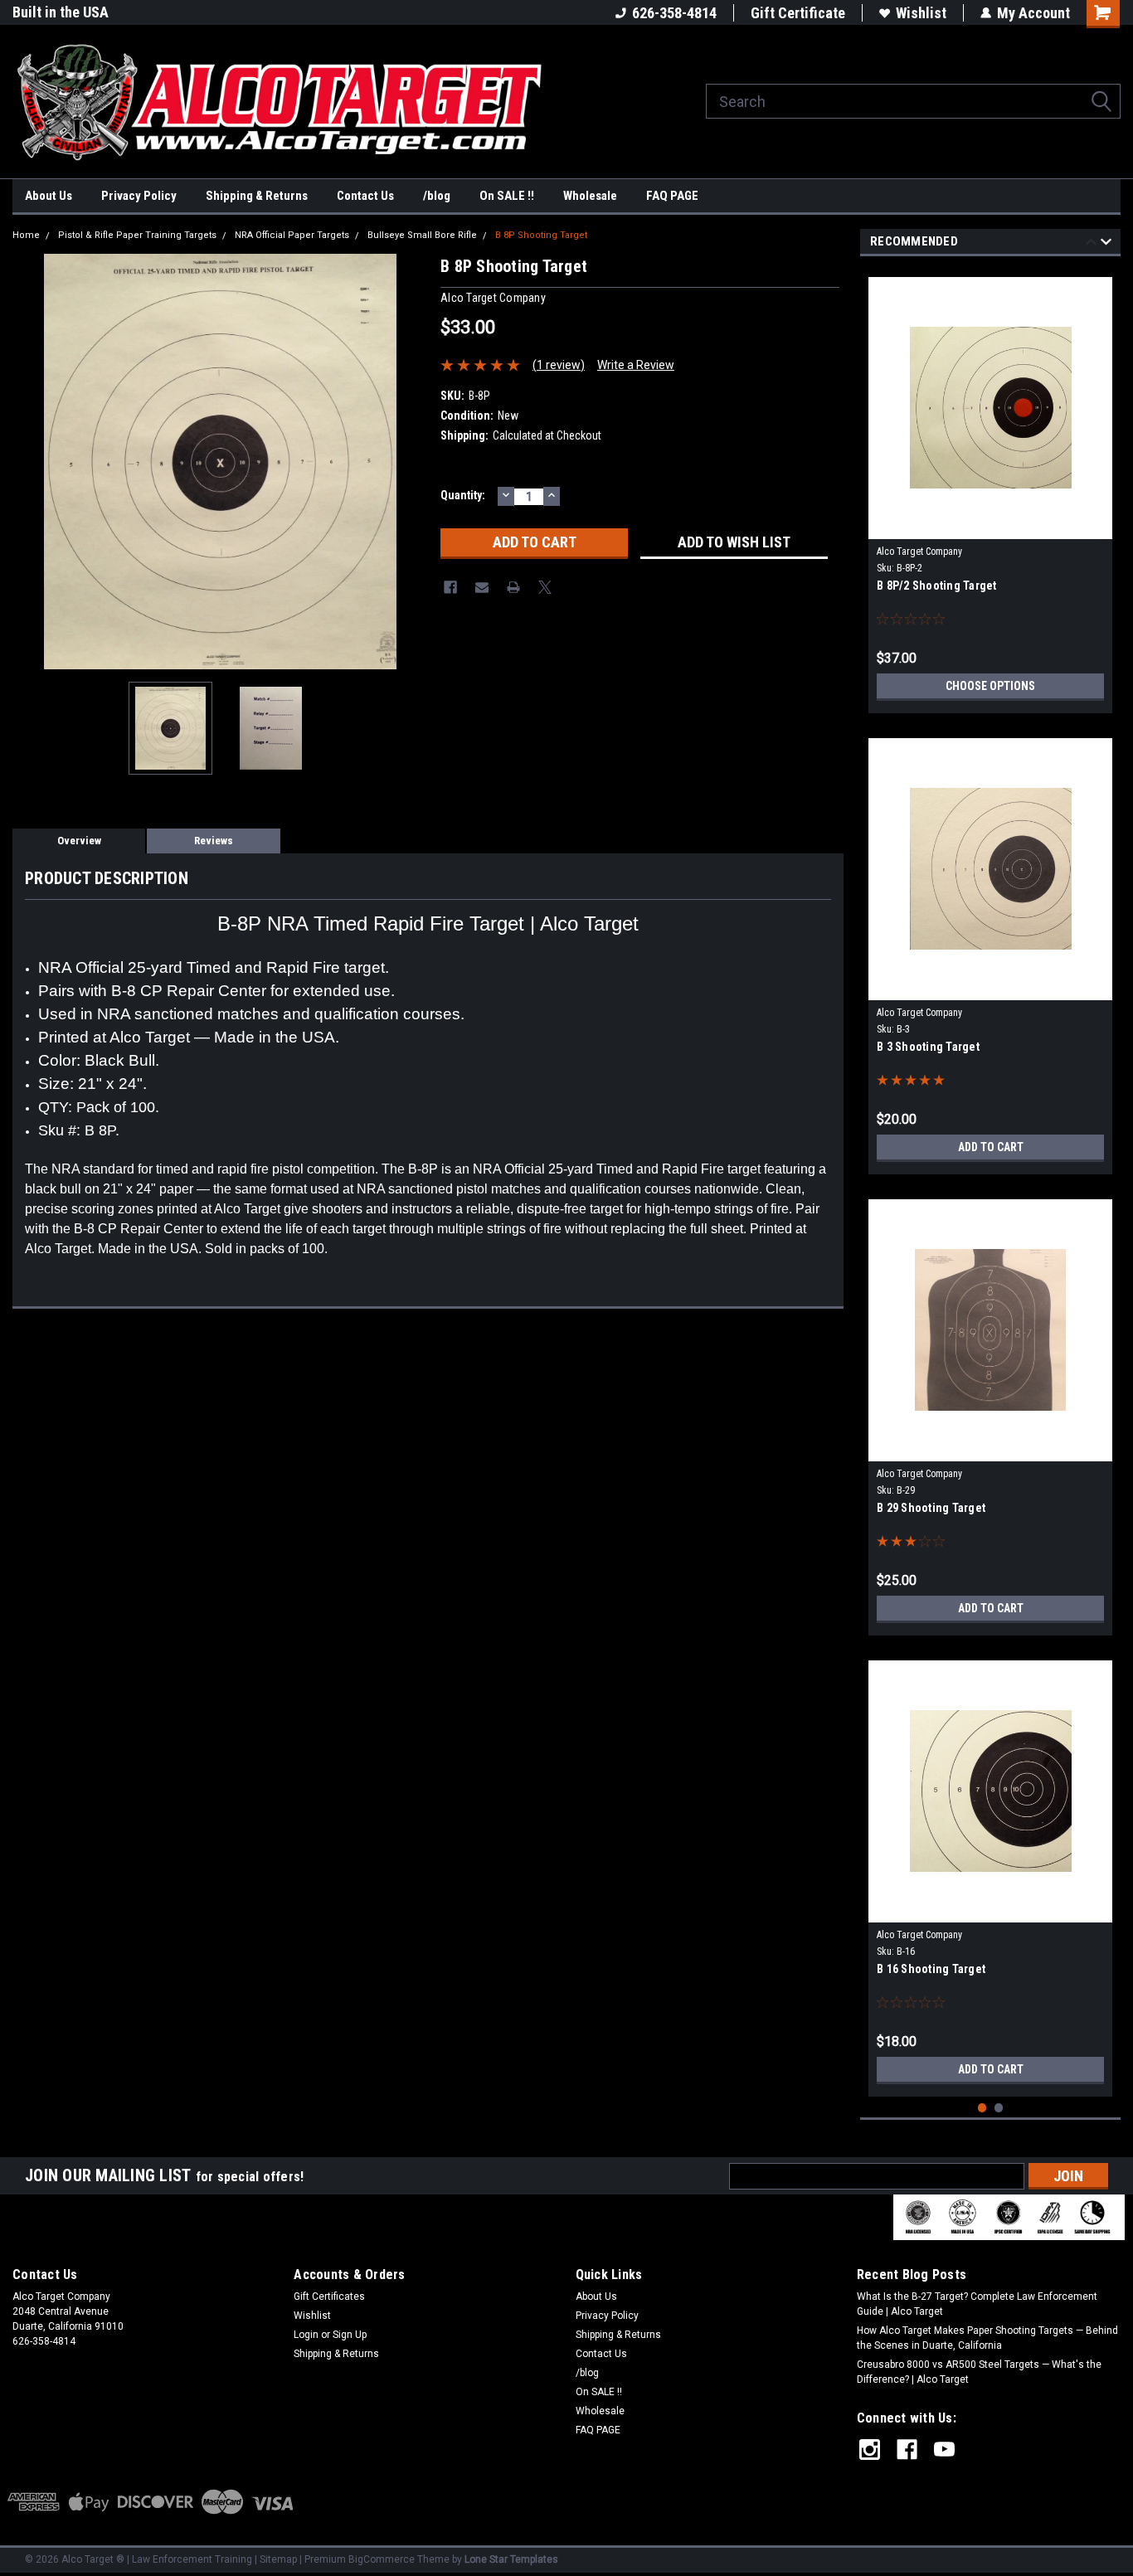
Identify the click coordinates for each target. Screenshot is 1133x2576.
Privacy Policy (139, 196)
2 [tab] (999, 2108)
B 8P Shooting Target (541, 235)
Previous (29, 462)
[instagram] (870, 2450)
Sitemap (278, 2559)
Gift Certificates (329, 2297)
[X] (545, 587)
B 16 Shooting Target (931, 1969)
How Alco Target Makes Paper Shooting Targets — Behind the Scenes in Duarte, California (987, 2338)
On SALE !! (507, 196)
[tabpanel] (990, 489)
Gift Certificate (798, 13)
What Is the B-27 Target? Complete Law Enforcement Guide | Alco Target (977, 2304)
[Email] (482, 587)
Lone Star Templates (511, 2559)
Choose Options (990, 686)
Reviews (214, 841)
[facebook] (907, 2450)
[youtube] (944, 2450)
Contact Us (365, 196)
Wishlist (921, 13)
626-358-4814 (674, 13)
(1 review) (559, 365)
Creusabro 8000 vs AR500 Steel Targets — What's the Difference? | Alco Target (979, 2372)
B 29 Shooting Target (931, 1508)
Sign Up (350, 2335)
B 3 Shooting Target (928, 1047)
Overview (79, 841)
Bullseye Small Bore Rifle (422, 235)
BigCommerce (382, 2559)
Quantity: (463, 495)
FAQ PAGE (672, 196)
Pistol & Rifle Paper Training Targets (137, 235)
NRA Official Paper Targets (292, 235)
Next (411, 462)
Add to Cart (991, 1147)
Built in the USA (61, 12)
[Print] (513, 587)
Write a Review (636, 365)
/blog (437, 196)
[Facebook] (450, 587)
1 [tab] (982, 2108)
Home (26, 235)
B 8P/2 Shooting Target (937, 586)
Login (306, 2335)
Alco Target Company (919, 552)
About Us (49, 196)
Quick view (990, 527)
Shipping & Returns (257, 196)
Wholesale (590, 196)
